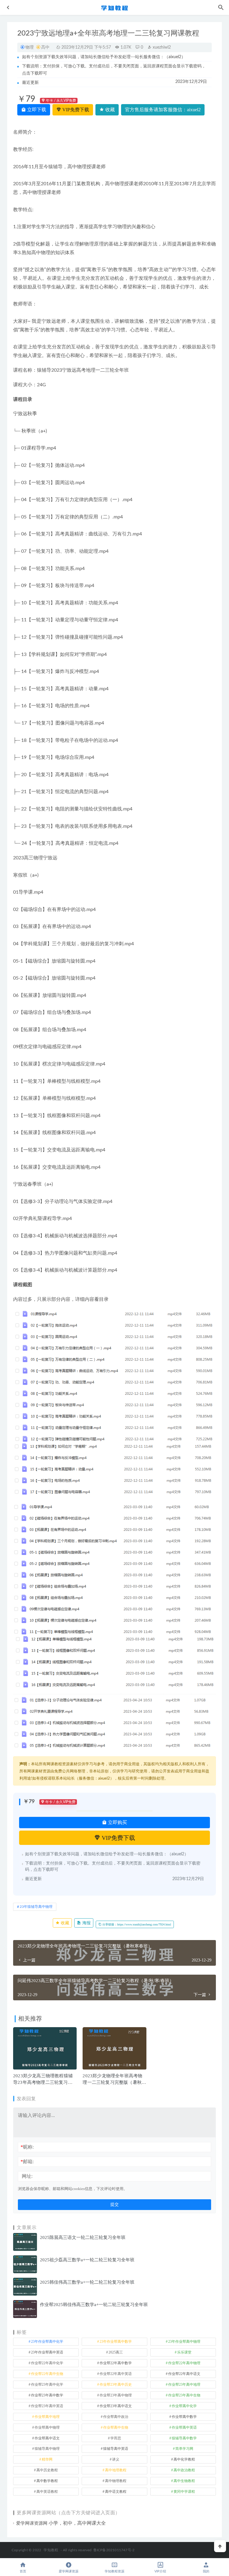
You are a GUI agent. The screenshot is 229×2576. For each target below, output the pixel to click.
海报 (86, 1923)
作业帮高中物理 (47, 2427)
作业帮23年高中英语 (47, 2406)
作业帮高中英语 (184, 2427)
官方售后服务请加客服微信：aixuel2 (163, 110)
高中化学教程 (184, 2459)
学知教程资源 (114, 2571)
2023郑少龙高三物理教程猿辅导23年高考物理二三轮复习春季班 (43, 2082)
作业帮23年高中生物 (184, 2395)
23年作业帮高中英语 (47, 2352)
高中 (45, 47)
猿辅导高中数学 (184, 2438)
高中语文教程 (116, 2492)
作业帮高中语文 (47, 2438)
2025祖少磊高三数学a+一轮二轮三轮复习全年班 (87, 2260)
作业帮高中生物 (116, 2427)
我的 (206, 2571)
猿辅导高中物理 (47, 2449)
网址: (27, 2176)
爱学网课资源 (69, 2571)
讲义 (116, 2459)
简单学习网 (184, 2449)
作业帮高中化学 (184, 2406)
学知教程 (51, 2550)
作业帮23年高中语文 (116, 2406)
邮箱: (27, 2162)
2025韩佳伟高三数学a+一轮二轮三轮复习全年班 (87, 2282)
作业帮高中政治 (116, 2417)
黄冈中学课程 (184, 2492)
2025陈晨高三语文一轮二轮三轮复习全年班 (83, 2237)
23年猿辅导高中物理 (36, 1907)
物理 (30, 47)
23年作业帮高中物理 (184, 2342)
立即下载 (36, 110)
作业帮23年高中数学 (47, 2395)
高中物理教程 (116, 2481)
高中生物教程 (184, 2481)
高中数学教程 (47, 2481)
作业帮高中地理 (47, 2417)
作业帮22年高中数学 (116, 2363)
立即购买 (117, 1822)
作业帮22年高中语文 (184, 2374)
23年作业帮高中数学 (116, 2342)
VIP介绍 (160, 2571)
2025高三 (116, 2352)
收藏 (109, 110)
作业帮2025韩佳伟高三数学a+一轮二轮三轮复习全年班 (94, 2305)
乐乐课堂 (184, 2352)
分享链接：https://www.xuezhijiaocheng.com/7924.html (136, 1924)
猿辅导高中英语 (116, 2449)
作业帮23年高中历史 (116, 2385)
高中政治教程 (184, 2470)
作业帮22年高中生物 (47, 2374)
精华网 (47, 2459)
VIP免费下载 (75, 110)
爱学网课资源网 (32, 2523)
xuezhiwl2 (161, 47)
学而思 (116, 2438)
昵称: (27, 2147)
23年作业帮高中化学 (47, 2342)
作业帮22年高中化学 (47, 2363)
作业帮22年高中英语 (116, 2374)
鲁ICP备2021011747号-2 (114, 2550)
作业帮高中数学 (184, 2417)
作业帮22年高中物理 (184, 2363)
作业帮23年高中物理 (116, 2395)
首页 (23, 2571)
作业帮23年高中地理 (184, 2385)
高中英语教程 (47, 2492)
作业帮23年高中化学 (47, 2385)
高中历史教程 (47, 2470)
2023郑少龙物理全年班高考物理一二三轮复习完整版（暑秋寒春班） (114, 2082)
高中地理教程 (116, 2470)
